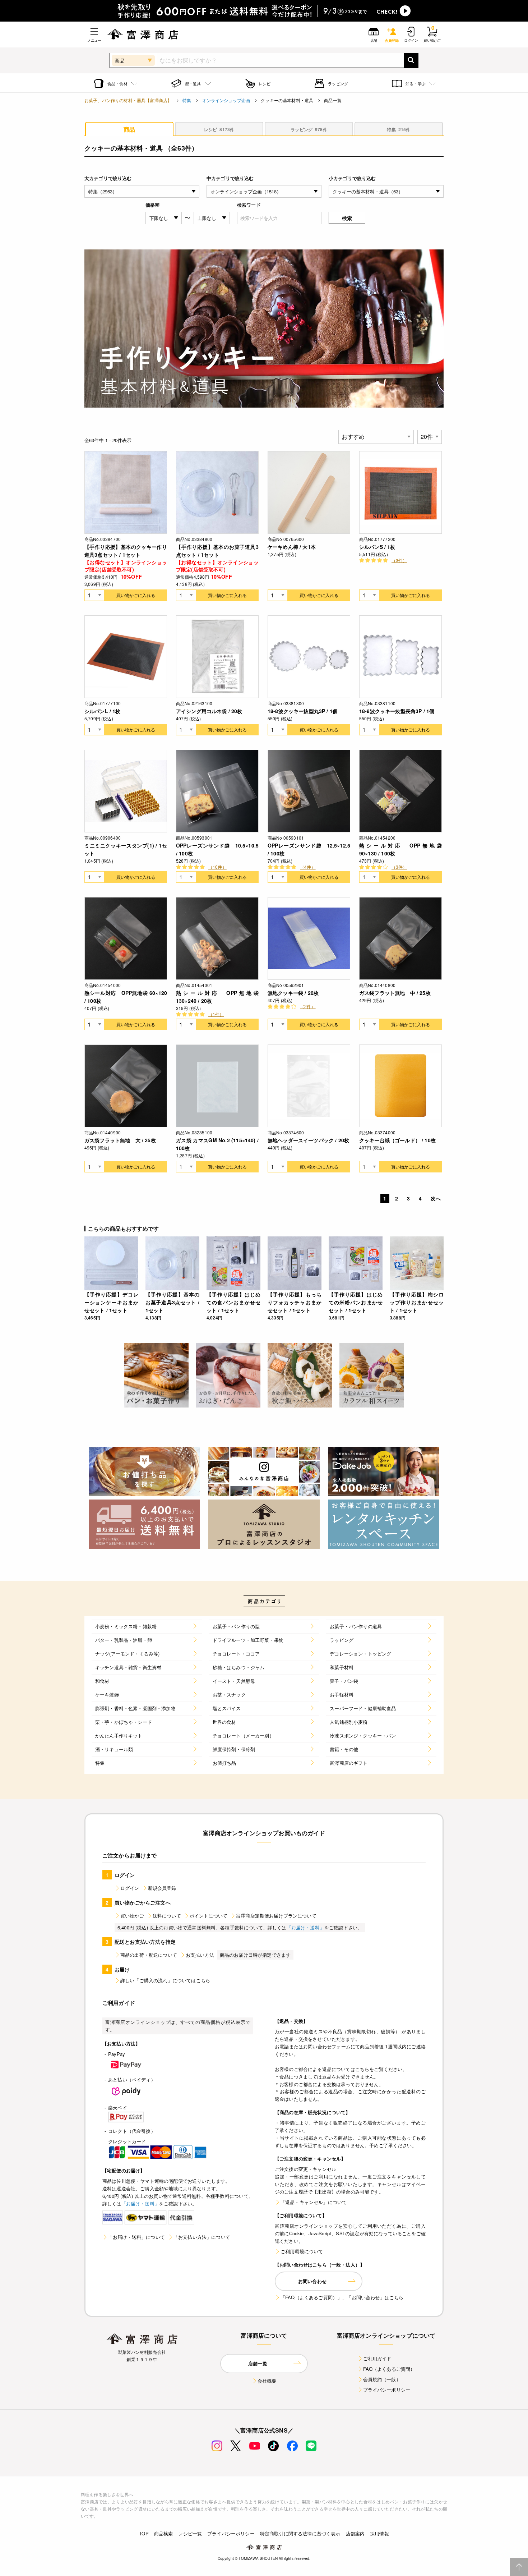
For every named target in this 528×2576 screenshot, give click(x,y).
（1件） (216, 1014)
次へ (436, 1198)
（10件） (217, 867)
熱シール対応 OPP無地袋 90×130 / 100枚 (400, 849)
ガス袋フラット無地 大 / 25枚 (120, 1140)
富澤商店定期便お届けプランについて (276, 1916)
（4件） (308, 867)
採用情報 (379, 2533)
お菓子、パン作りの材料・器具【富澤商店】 (128, 100)
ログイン (130, 1888)
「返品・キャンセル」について (314, 2202)
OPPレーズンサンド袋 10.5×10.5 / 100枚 (217, 849)
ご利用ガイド (377, 2358)
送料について (167, 1916)
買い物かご (132, 1916)
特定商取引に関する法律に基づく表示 (300, 2533)
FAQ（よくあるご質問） (389, 2369)
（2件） (308, 1006)
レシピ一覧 (190, 2533)
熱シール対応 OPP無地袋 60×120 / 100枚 (126, 997)
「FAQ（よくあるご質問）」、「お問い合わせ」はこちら (342, 2297)
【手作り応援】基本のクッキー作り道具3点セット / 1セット (126, 551)
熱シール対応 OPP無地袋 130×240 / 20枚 (217, 997)
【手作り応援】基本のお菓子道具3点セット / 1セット (217, 551)
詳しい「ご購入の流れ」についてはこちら (165, 1980)
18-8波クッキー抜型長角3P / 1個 (397, 711)
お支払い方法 (200, 1955)
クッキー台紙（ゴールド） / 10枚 (397, 1140)
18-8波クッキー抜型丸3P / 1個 (303, 711)
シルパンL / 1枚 (103, 711)
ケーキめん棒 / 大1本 (292, 547)
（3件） (399, 560)
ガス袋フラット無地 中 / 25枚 (395, 993)
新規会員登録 (162, 1888)
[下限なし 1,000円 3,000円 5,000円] (164, 218)
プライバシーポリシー (387, 2390)
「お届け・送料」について (136, 2237)
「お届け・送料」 (305, 1927)
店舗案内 (355, 2533)
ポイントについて (209, 1916)
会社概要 (267, 2381)
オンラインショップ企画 (226, 100)
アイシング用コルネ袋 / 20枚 (209, 711)
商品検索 (164, 2533)
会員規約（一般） (382, 2379)
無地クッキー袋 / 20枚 (293, 993)
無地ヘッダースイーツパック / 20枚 (308, 1140)
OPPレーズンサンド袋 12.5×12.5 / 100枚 (309, 849)
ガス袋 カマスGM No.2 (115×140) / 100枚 (217, 1144)
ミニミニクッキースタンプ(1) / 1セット (126, 849)
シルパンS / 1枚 (377, 547)
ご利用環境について (302, 2251)
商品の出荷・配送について (149, 1955)
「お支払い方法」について (202, 2237)
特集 (187, 100)
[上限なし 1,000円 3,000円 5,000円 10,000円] (212, 218)
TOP (144, 2533)
